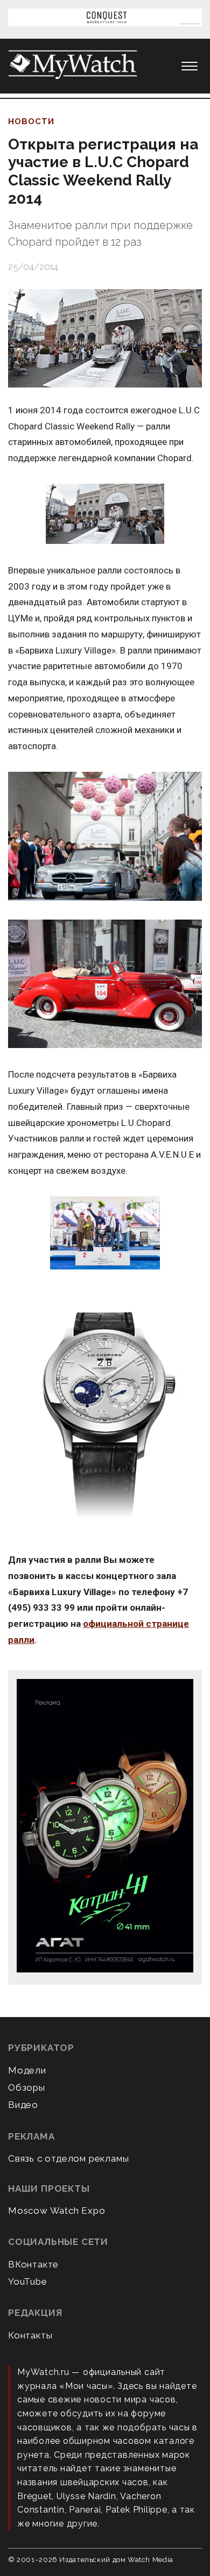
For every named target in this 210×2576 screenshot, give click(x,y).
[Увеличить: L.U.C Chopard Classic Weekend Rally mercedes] (105, 837)
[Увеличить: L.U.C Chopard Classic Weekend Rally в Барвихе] (105, 1234)
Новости (31, 121)
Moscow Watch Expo (57, 2211)
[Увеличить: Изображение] (105, 985)
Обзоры (27, 2087)
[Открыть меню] (190, 66)
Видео (23, 2105)
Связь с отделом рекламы (68, 2158)
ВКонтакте (33, 2264)
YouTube (28, 2281)
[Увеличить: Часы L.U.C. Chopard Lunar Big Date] (105, 1412)
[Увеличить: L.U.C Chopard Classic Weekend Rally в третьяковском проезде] (105, 515)
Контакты (30, 2335)
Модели (27, 2070)
